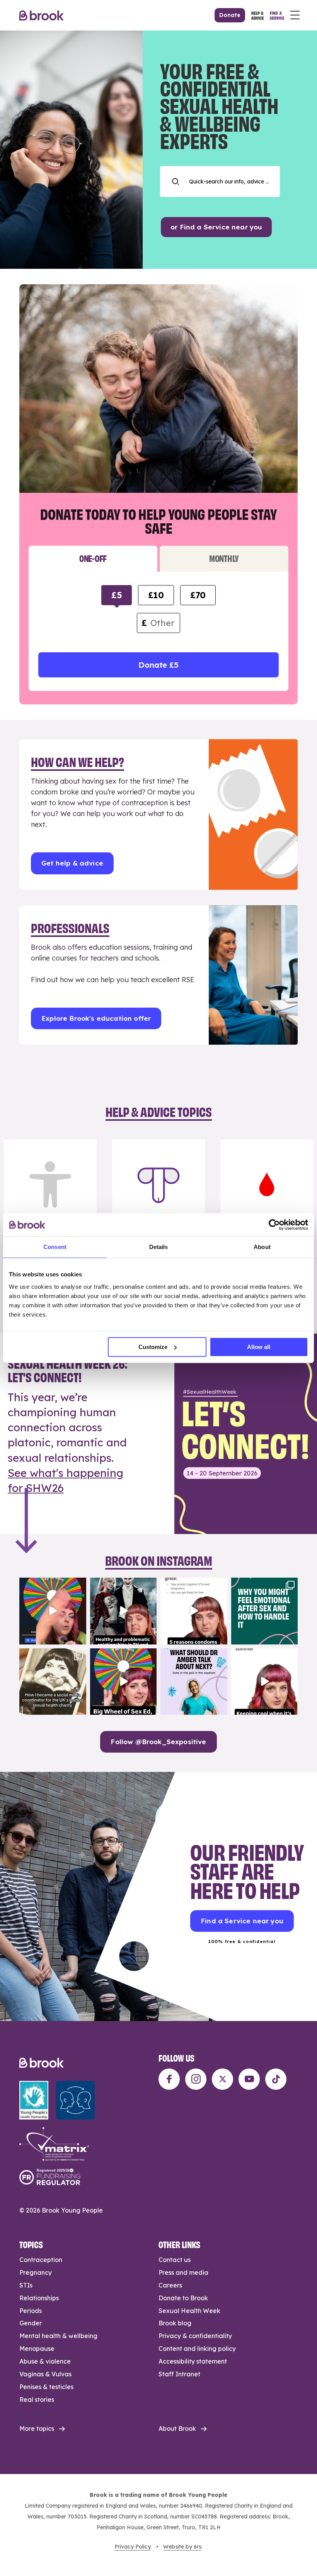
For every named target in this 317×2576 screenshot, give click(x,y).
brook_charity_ (52, 1585)
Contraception (41, 2260)
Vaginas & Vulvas (45, 2374)
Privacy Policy (132, 2547)
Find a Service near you (242, 1921)
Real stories (37, 2400)
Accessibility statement (193, 2361)
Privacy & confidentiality (195, 2336)
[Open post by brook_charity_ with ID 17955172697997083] (53, 1682)
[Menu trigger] (295, 15)
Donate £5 (158, 665)
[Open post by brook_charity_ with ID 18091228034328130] (194, 1611)
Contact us (175, 2260)
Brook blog (175, 2323)
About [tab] (262, 1247)
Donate (230, 15)
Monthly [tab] (224, 558)
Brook (42, 15)
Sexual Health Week (189, 2311)
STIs (26, 2285)
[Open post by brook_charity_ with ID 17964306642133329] (124, 1682)
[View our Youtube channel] (249, 2079)
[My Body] (50, 1203)
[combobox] (220, 182)
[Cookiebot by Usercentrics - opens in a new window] (274, 1225)
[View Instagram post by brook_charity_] (79, 1637)
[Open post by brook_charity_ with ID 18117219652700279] (265, 1682)
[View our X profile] (222, 2079)
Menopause (37, 2349)
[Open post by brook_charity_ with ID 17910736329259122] (124, 1611)
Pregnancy (36, 2272)
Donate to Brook (183, 2298)
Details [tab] (159, 1247)
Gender (31, 2323)
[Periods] (267, 1203)
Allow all (259, 1347)
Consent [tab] (55, 1247)
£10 (156, 595)
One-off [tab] (93, 558)
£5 (117, 595)
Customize (153, 1347)
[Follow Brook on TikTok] (276, 2079)
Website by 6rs (182, 2547)
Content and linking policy (197, 2349)
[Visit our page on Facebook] (169, 2079)
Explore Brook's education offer (96, 1018)
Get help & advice (72, 863)
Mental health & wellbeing (58, 2336)
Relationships (39, 2298)
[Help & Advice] (257, 15)
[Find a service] (277, 15)
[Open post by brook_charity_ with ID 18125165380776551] (194, 1682)
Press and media (183, 2272)
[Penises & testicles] (158, 1203)
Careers (170, 2285)
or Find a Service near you (216, 227)
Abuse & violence (45, 2361)
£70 (198, 595)
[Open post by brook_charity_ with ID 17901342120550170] (265, 1611)
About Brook (177, 2428)
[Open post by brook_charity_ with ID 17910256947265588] (53, 1611)
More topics (37, 2428)
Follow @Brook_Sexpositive (158, 1742)
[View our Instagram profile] (196, 2079)
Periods (31, 2311)
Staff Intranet (179, 2374)
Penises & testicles (46, 2387)
